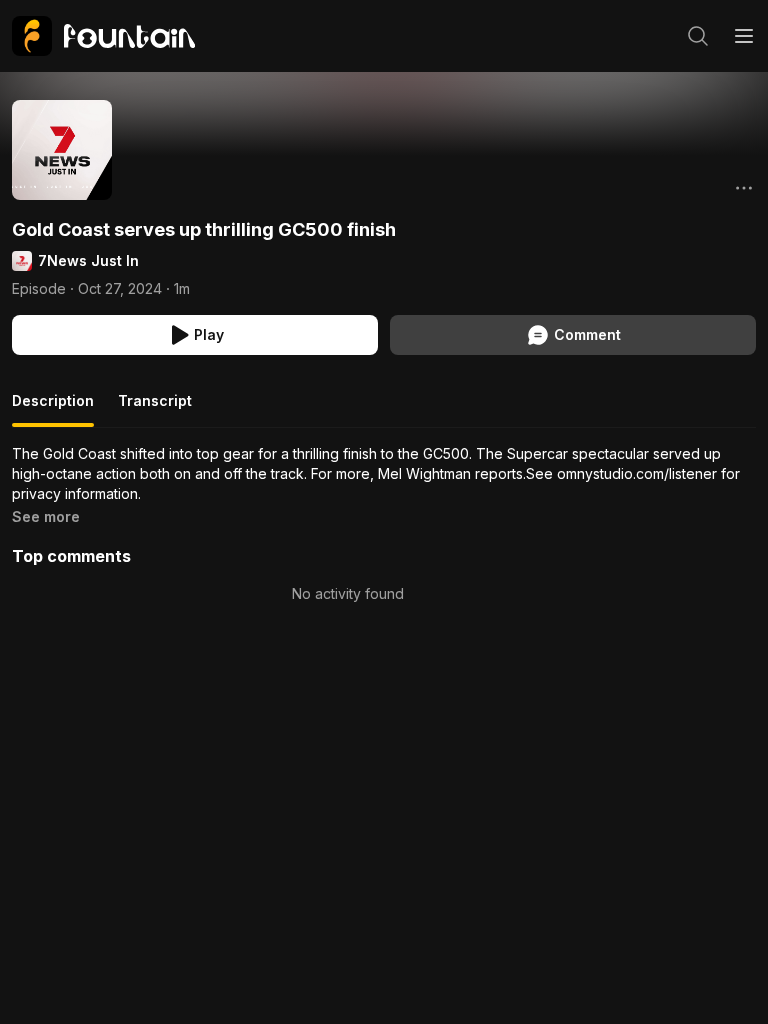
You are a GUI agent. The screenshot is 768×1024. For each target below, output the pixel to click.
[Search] (698, 36)
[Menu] (744, 36)
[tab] (53, 409)
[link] (103, 36)
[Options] (744, 188)
